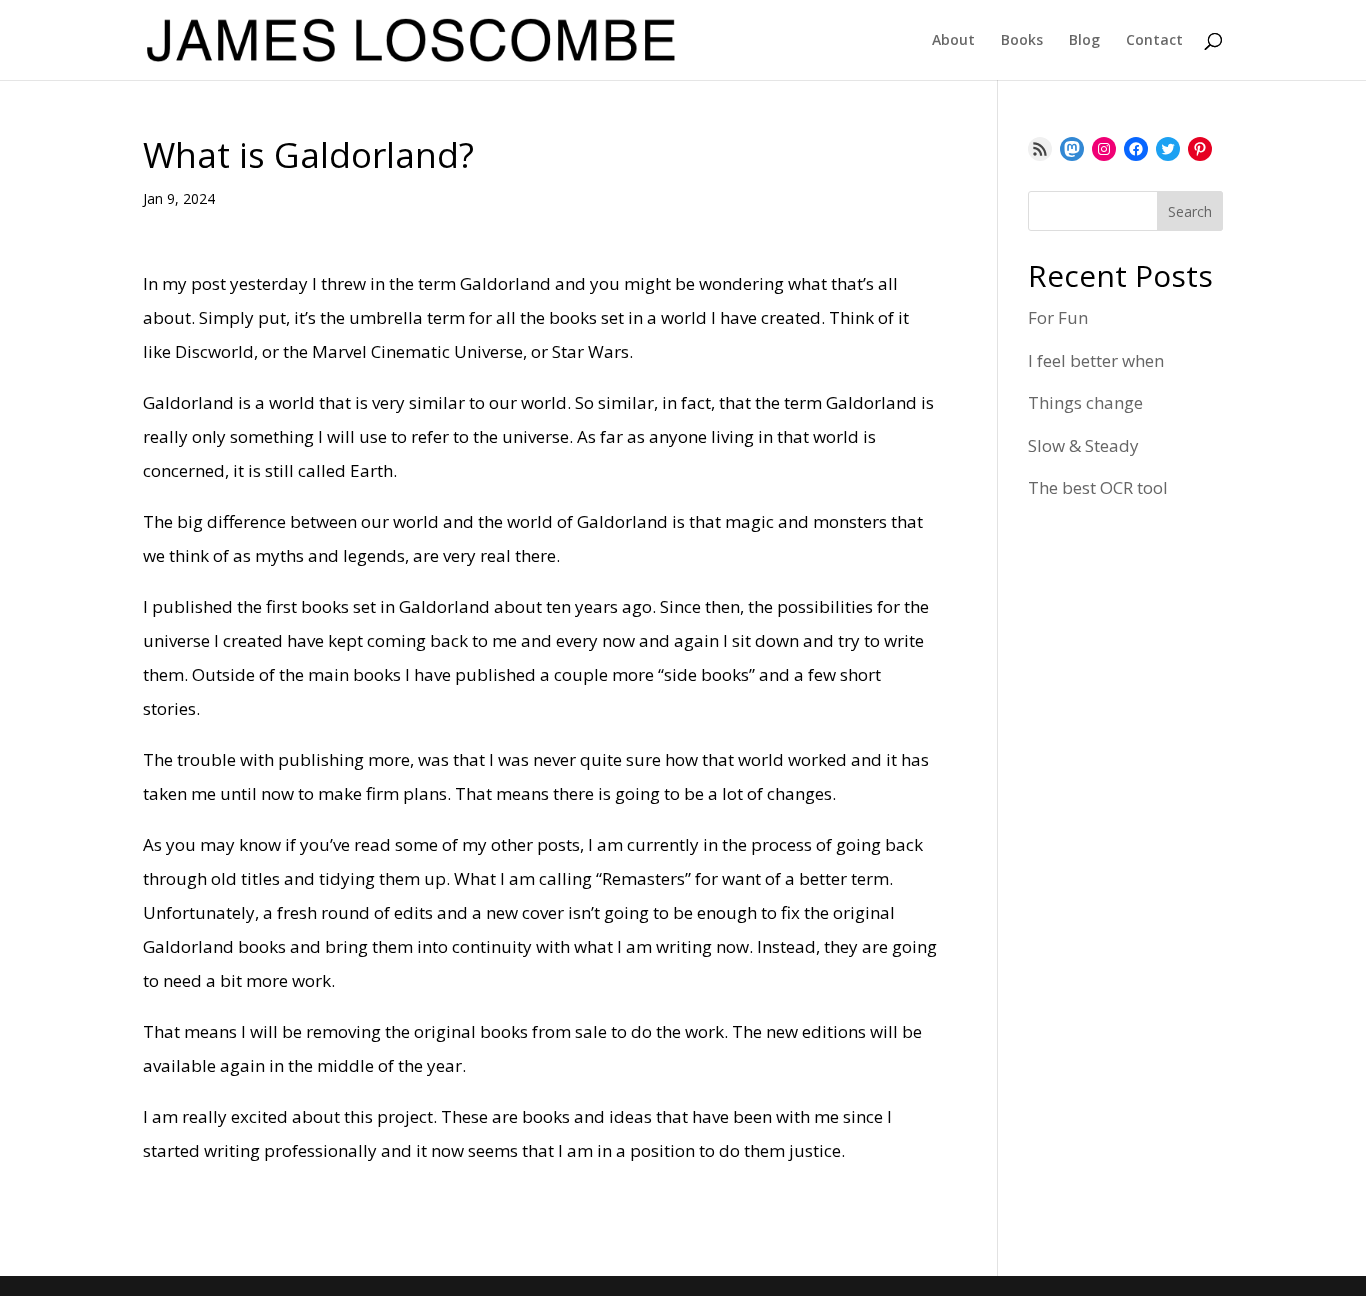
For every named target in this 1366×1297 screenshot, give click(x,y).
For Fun (1058, 317)
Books (1022, 41)
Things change (1085, 402)
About (953, 41)
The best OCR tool (1098, 487)
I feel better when (1096, 360)
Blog (1084, 41)
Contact (1154, 41)
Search (1190, 211)
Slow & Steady (1083, 445)
